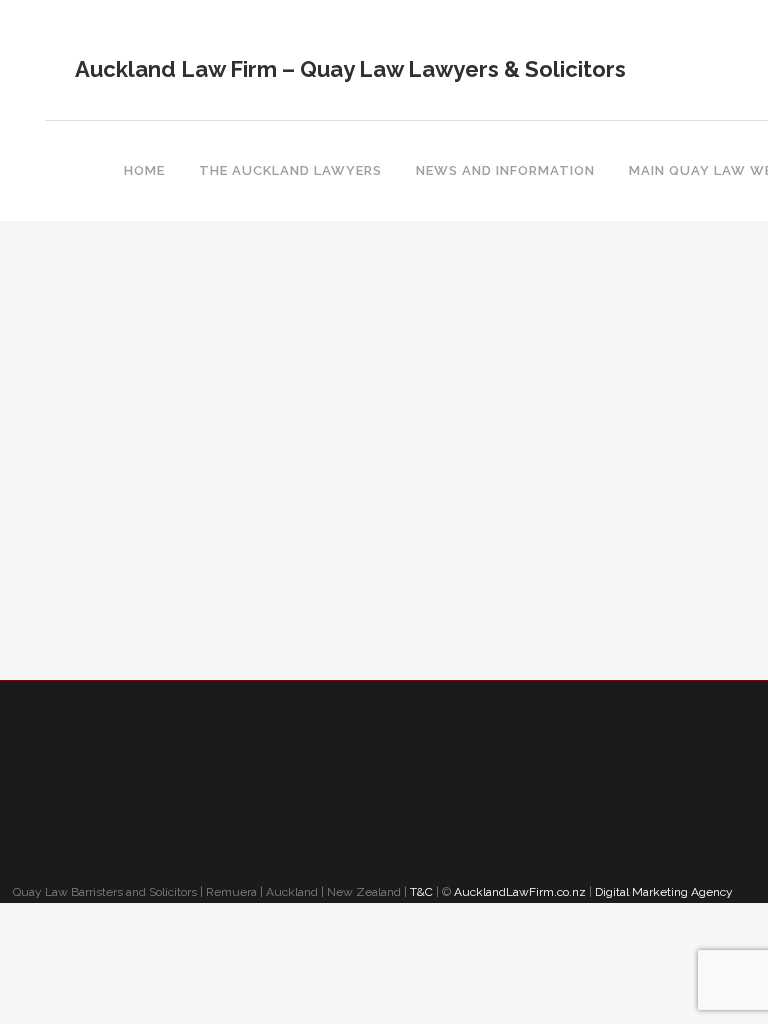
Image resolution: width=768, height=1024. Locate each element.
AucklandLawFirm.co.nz (520, 892)
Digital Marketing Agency (665, 892)
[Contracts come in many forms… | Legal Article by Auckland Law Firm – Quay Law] (513, 292)
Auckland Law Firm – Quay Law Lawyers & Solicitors (350, 69)
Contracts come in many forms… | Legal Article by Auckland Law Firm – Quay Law (509, 415)
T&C (421, 892)
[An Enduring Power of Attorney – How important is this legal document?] (171, 292)
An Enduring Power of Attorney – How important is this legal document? (166, 415)
